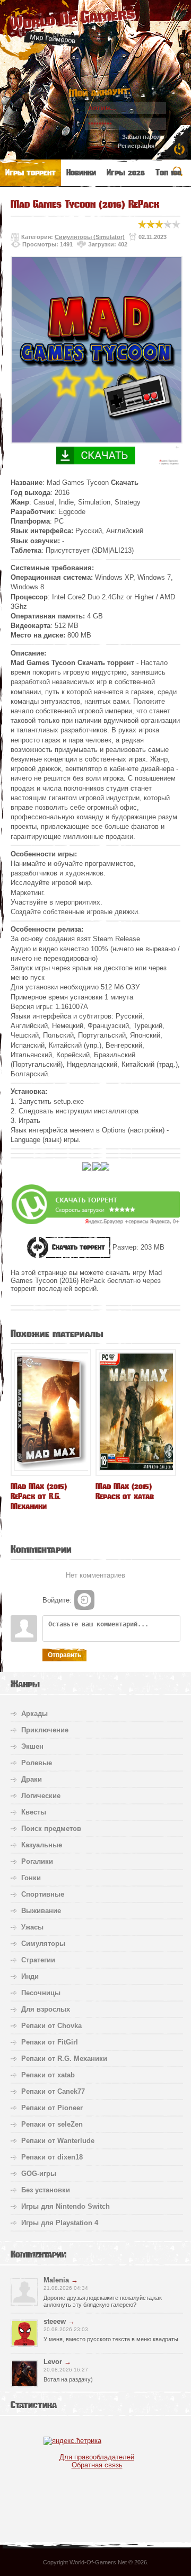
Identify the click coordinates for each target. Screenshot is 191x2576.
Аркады (34, 1714)
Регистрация (136, 146)
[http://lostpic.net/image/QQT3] (86, 1169)
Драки (32, 1779)
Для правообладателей (97, 2457)
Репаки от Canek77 (53, 2091)
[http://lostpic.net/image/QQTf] (105, 1169)
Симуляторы (43, 1944)
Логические (41, 1796)
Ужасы (32, 1927)
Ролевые (37, 1763)
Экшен (32, 1746)
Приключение (45, 1730)
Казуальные (42, 1845)
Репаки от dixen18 (52, 2157)
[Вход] (84, 1600)
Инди (30, 1976)
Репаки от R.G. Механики (64, 2059)
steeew (55, 2321)
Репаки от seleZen (52, 2124)
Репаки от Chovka (51, 2026)
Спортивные (43, 1894)
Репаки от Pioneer (52, 2108)
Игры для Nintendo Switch (66, 2206)
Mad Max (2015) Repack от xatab (125, 1491)
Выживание (41, 1911)
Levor (53, 2362)
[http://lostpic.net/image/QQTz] (97, 1169)
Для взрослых (46, 2009)
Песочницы (41, 1993)
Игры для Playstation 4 (60, 2223)
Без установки (46, 2190)
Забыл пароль (143, 137)
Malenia (56, 2280)
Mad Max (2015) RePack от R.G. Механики (39, 1496)
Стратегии (38, 1960)
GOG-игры (39, 2174)
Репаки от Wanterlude (58, 2141)
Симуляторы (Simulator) (90, 237)
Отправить (64, 1655)
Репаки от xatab (48, 2075)
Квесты (34, 1812)
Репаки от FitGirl (50, 2042)
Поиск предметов (51, 1829)
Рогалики (37, 1861)
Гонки (31, 1878)
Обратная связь (97, 2465)
